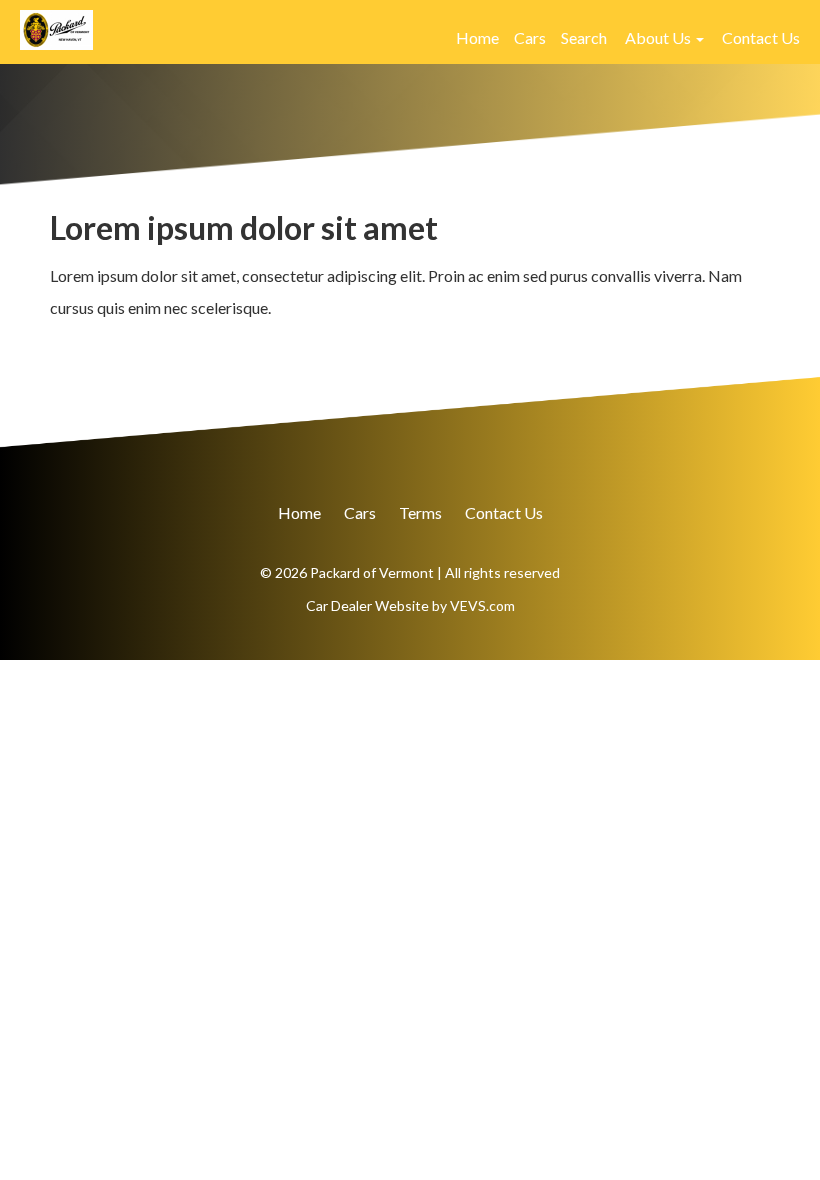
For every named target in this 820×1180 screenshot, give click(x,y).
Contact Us (761, 37)
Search (584, 37)
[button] (664, 38)
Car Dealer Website (367, 605)
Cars (530, 37)
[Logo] (56, 27)
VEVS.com (482, 605)
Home (477, 37)
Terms (420, 512)
